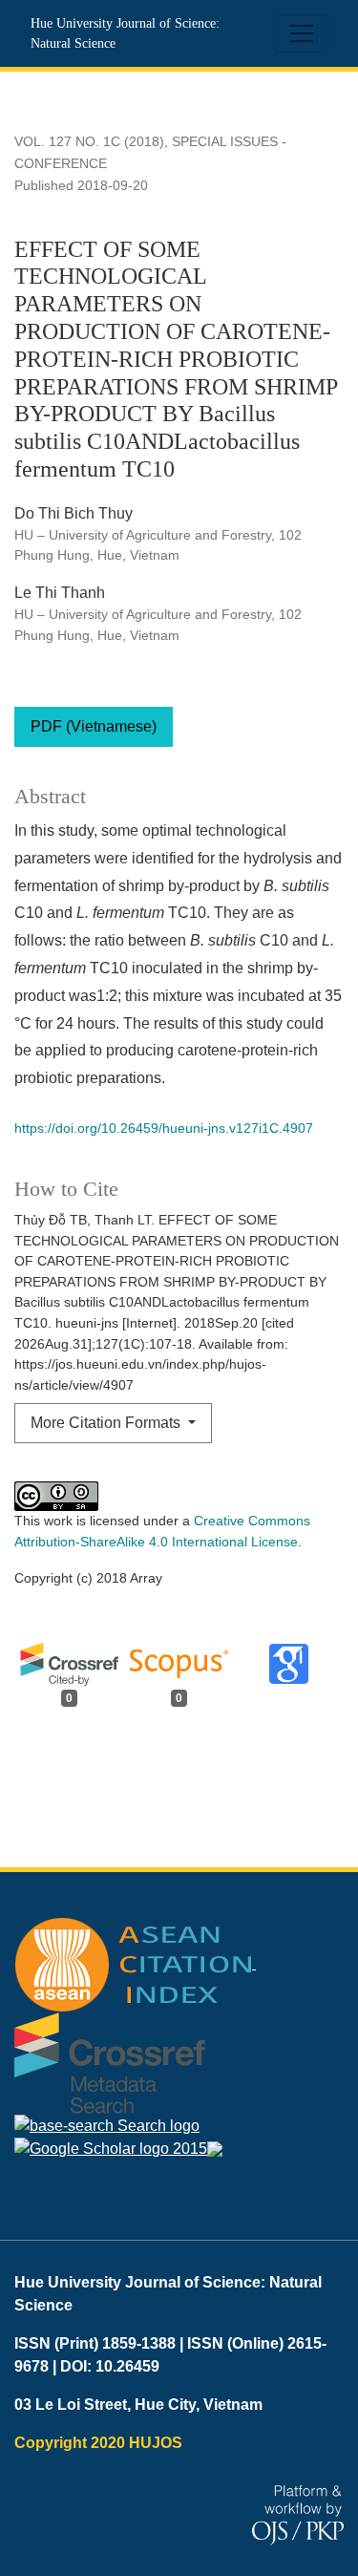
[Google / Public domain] (111, 2149)
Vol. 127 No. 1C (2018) (89, 141)
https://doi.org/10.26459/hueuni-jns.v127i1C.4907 (164, 1128)
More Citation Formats (107, 1423)
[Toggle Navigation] (302, 33)
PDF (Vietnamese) (94, 726)
